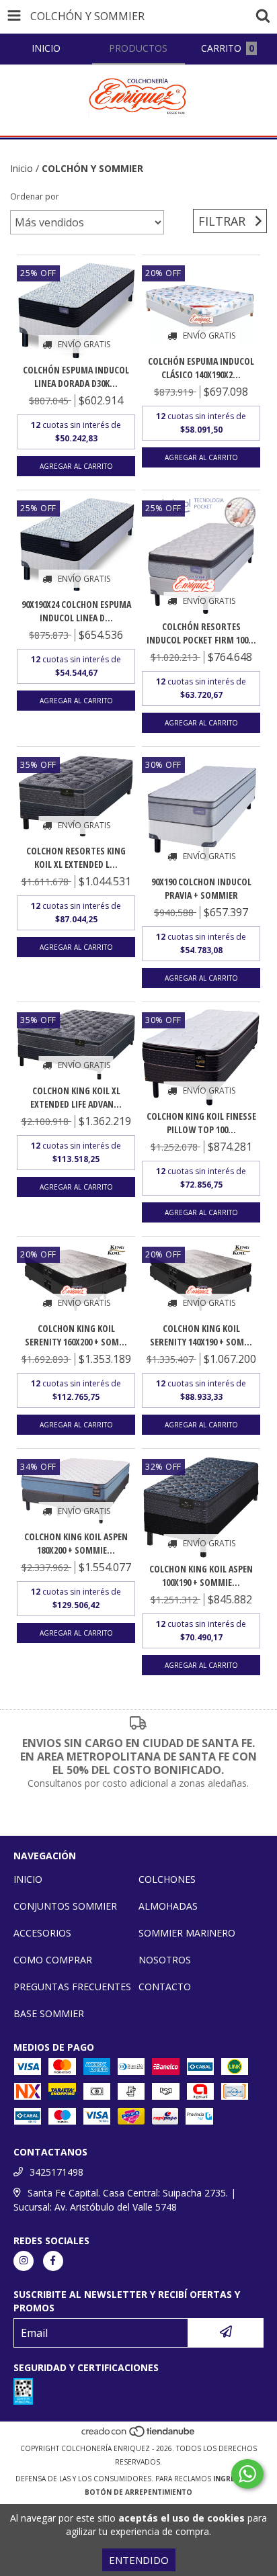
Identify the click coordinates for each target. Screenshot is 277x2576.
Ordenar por (35, 196)
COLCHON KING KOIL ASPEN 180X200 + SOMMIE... (76, 1543)
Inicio (22, 168)
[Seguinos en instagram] (24, 2261)
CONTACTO (165, 1987)
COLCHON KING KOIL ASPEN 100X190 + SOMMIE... (201, 1575)
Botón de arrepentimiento (138, 2492)
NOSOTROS (165, 1960)
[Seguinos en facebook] (53, 2261)
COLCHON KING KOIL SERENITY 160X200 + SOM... (76, 1335)
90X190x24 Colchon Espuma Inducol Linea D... (76, 611)
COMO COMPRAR (53, 1960)
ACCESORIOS (42, 1933)
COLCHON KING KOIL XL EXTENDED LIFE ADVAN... (76, 1097)
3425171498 (56, 2172)
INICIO (28, 1879)
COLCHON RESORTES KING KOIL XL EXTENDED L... (76, 857)
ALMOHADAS (168, 1906)
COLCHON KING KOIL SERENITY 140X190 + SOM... (201, 1335)
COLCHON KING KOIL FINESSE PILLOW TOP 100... (201, 1123)
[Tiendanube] (139, 2435)
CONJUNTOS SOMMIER (65, 1906)
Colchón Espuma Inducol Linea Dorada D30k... (76, 376)
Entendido (139, 2560)
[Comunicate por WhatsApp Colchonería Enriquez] (247, 2474)
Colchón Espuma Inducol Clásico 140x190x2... (201, 368)
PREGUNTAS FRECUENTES (72, 1987)
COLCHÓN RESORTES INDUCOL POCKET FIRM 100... (201, 633)
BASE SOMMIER (49, 2013)
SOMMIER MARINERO (187, 1933)
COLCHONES (167, 1879)
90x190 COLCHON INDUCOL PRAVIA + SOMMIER (201, 888)
